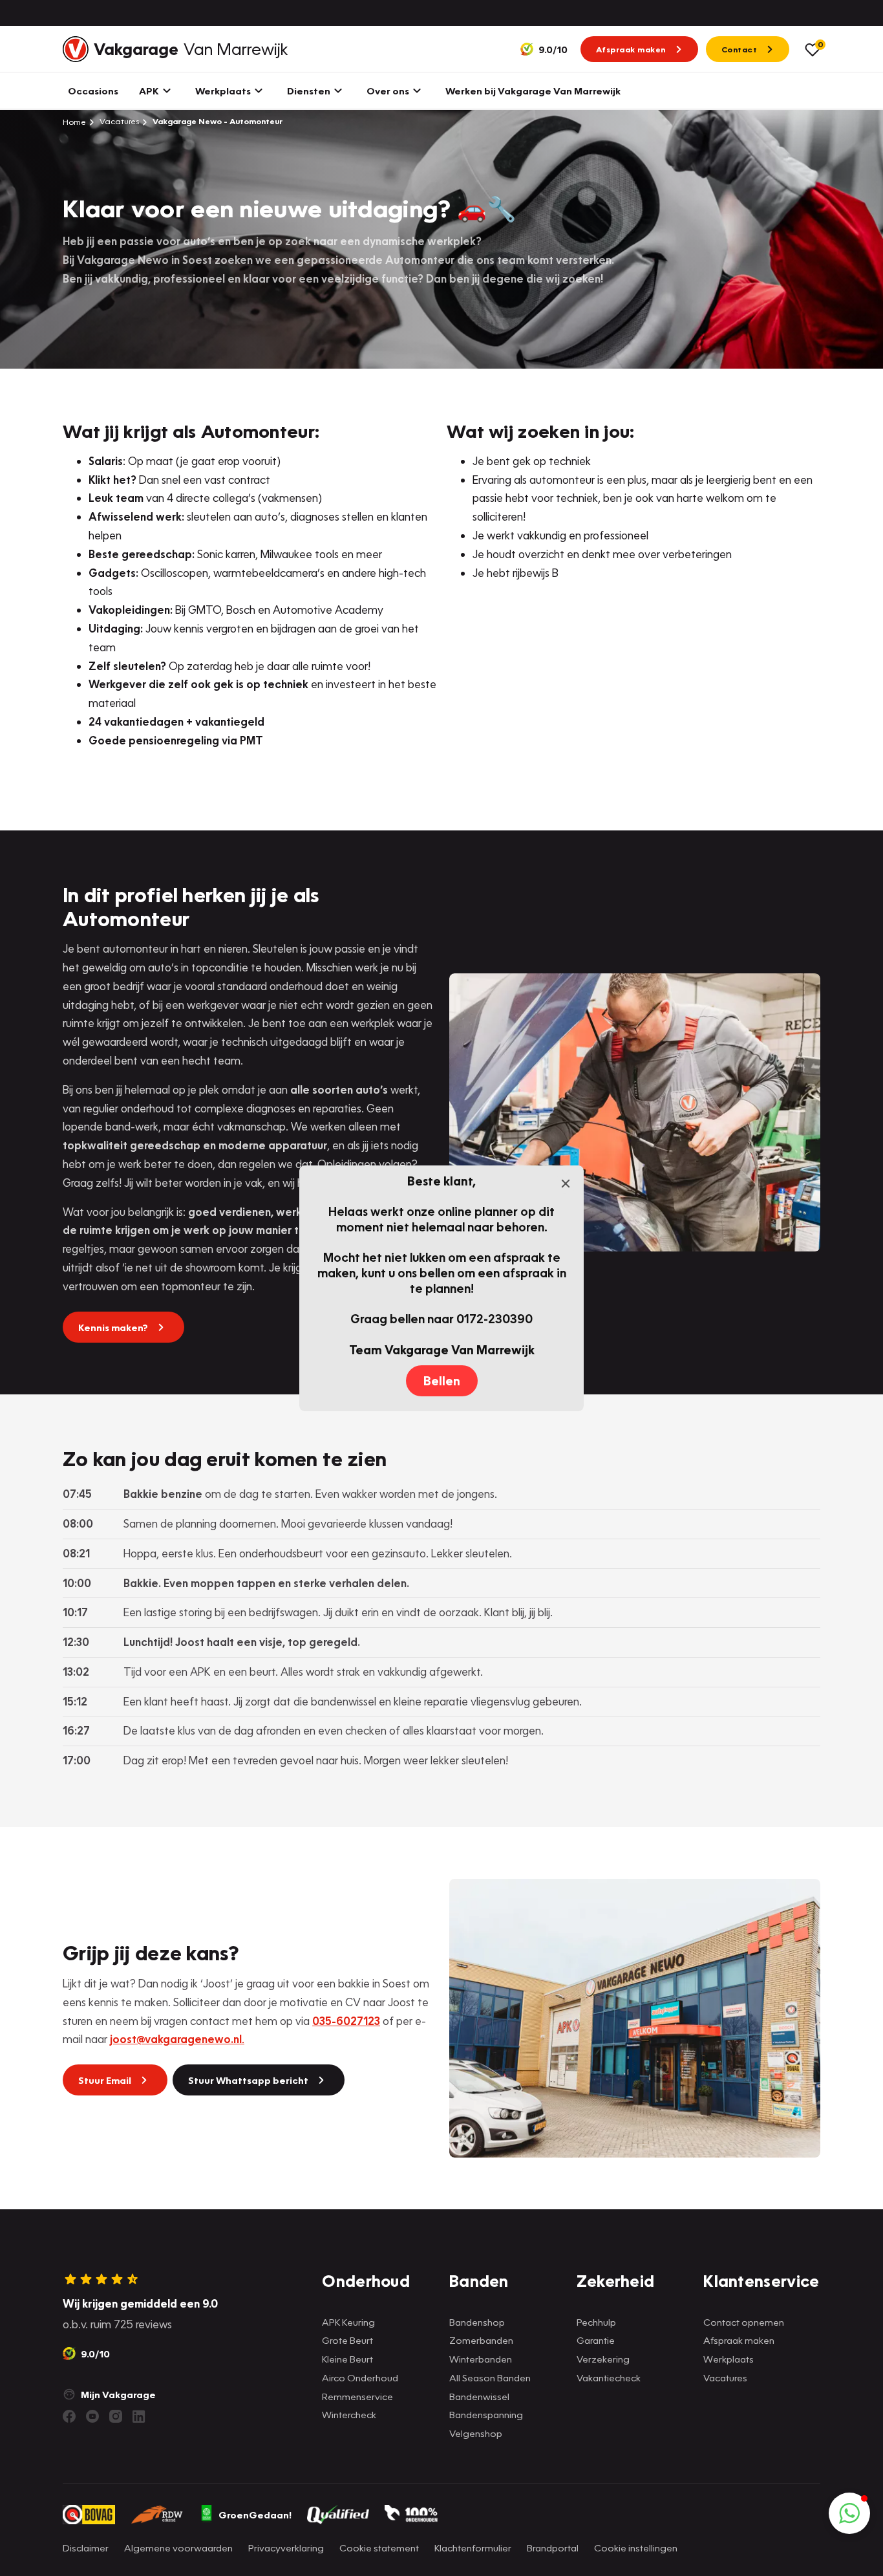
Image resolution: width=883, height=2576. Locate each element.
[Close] (566, 1184)
